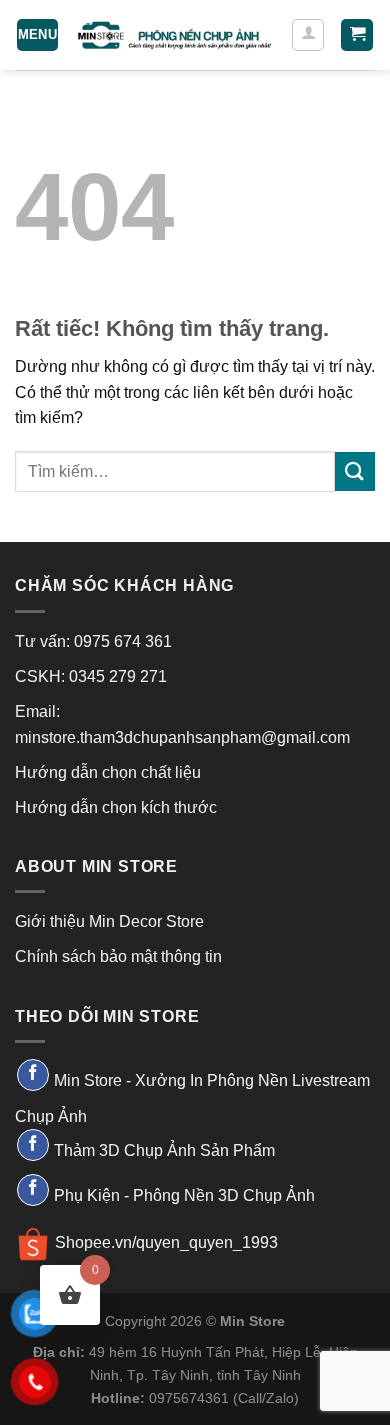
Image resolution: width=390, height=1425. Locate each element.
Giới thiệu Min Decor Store (109, 921)
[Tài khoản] (308, 35)
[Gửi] (355, 471)
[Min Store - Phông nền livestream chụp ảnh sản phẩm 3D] (175, 35)
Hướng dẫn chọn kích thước (116, 807)
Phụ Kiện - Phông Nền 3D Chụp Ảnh (184, 1195)
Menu (38, 34)
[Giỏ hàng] (357, 35)
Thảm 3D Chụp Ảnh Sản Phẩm (164, 1150)
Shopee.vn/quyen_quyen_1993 (166, 1242)
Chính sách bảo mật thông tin (118, 956)
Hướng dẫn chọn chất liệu (108, 772)
